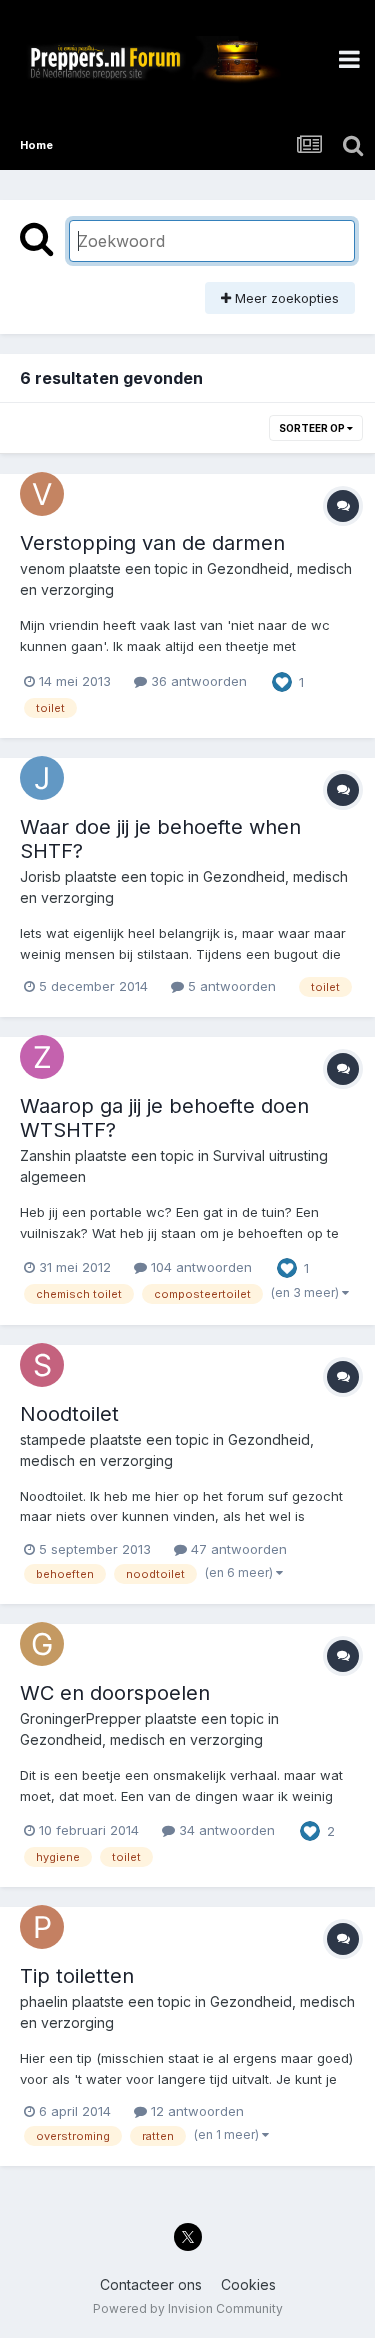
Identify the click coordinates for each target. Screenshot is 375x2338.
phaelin (44, 2001)
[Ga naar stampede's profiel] (42, 1365)
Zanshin (45, 1155)
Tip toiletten (77, 1976)
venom (42, 568)
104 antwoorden (199, 1267)
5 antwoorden (230, 986)
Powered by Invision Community (188, 2308)
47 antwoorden (237, 1549)
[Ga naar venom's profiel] (42, 494)
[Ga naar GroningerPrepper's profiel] (42, 1644)
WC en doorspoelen (115, 1693)
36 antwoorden (197, 681)
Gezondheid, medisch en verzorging (141, 1739)
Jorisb (40, 876)
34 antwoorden (225, 1830)
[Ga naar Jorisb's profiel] (42, 778)
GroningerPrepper (80, 1718)
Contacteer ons (151, 2284)
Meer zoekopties (285, 298)
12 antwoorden (195, 2111)
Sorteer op (313, 428)
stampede (53, 1439)
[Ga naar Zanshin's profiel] (42, 1057)
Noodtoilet (69, 1414)
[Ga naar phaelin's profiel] (42, 1927)
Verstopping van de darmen (152, 543)
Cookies (248, 2284)
